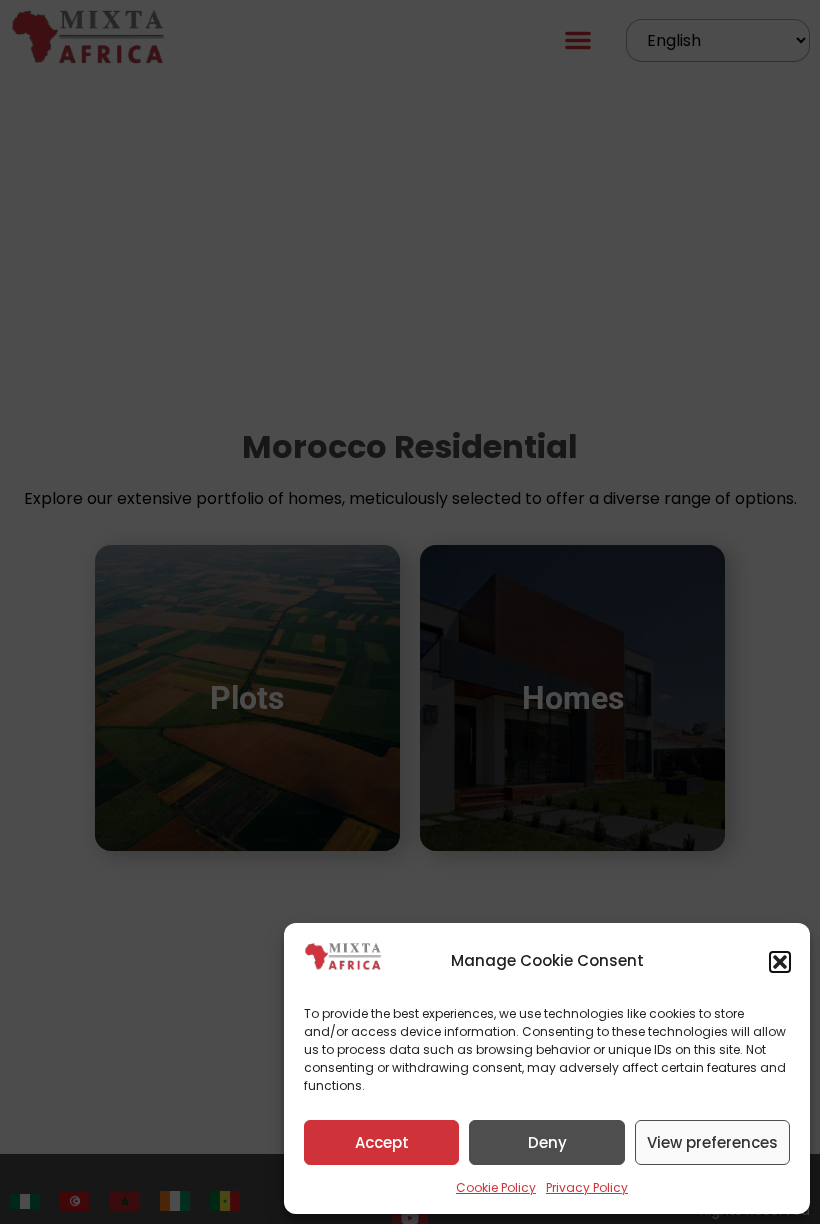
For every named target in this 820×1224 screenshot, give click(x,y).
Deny (547, 1142)
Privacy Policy (587, 1187)
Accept (382, 1142)
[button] (780, 962)
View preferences (712, 1142)
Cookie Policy (496, 1187)
